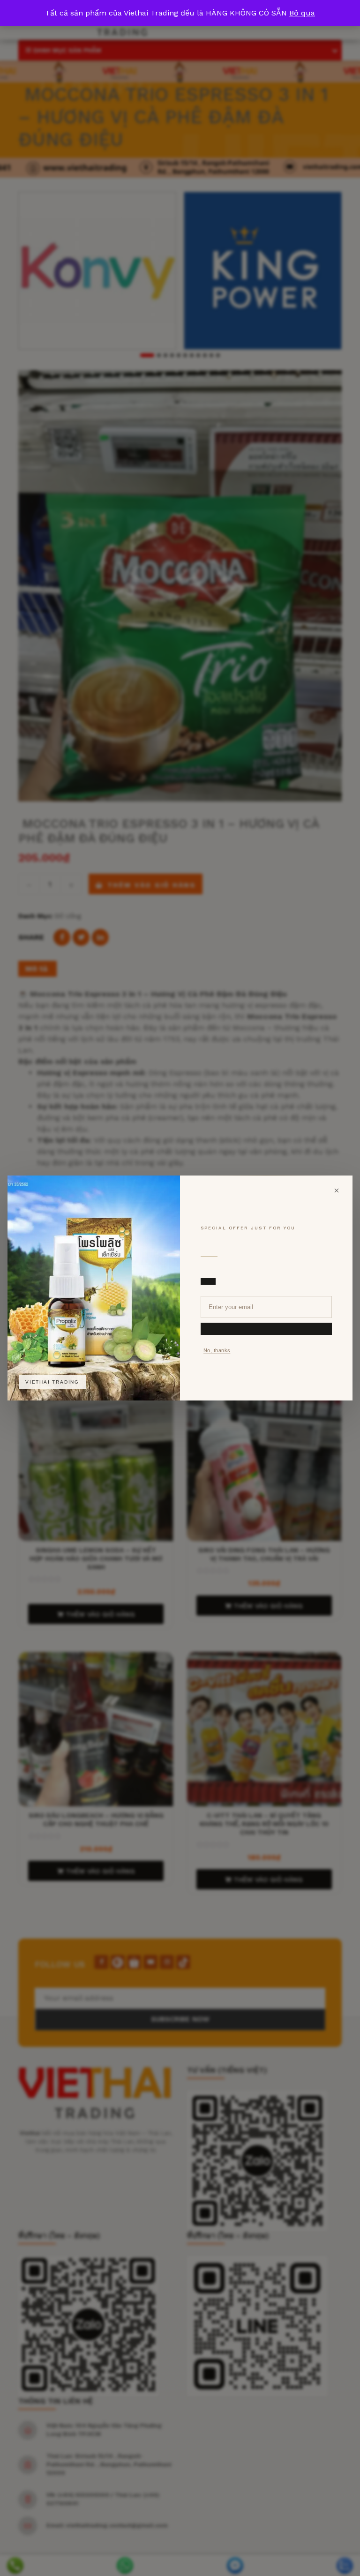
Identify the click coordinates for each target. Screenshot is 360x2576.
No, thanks (217, 1350)
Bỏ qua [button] (302, 13)
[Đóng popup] (337, 1191)
